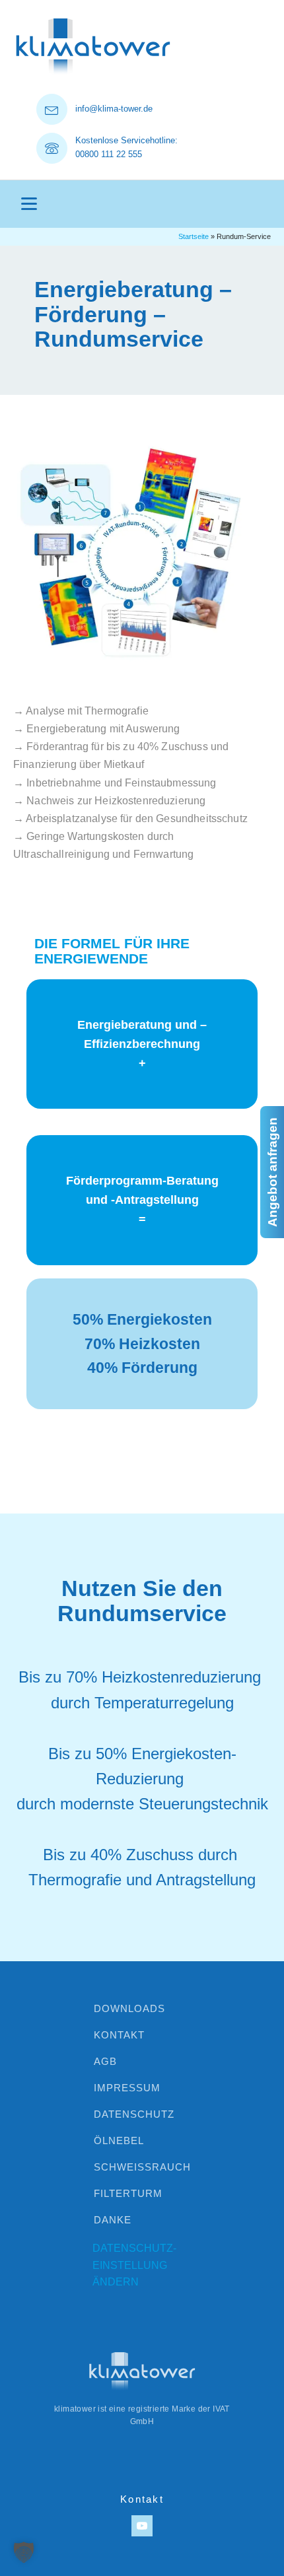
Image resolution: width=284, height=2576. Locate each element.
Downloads (129, 2008)
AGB (105, 2061)
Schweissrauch (142, 2167)
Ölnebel (119, 2141)
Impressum (127, 2088)
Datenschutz (134, 2114)
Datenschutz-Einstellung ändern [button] (134, 2265)
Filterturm (128, 2193)
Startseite (194, 236)
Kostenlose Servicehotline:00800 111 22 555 (126, 147)
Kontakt (119, 2035)
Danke (113, 2220)
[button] (24, 2552)
